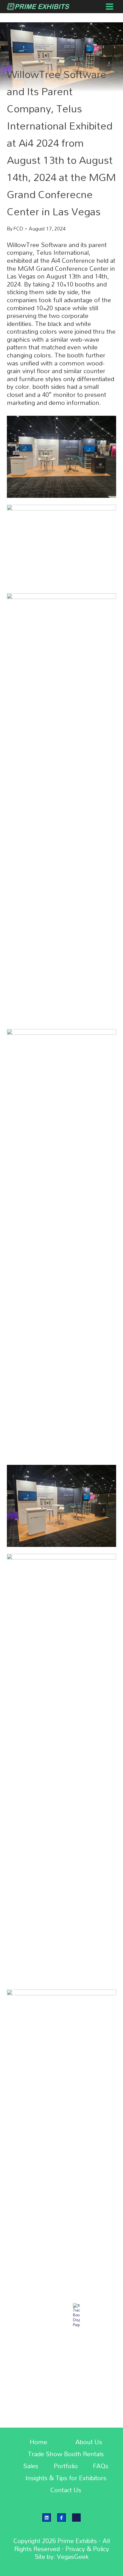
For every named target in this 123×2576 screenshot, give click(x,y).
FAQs (101, 2466)
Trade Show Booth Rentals (66, 2454)
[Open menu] (109, 6)
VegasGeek (73, 2557)
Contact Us (66, 2490)
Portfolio (66, 2466)
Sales (31, 2466)
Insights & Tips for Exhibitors (66, 2478)
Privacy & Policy (87, 2549)
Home (38, 2442)
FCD (18, 229)
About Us (89, 2442)
